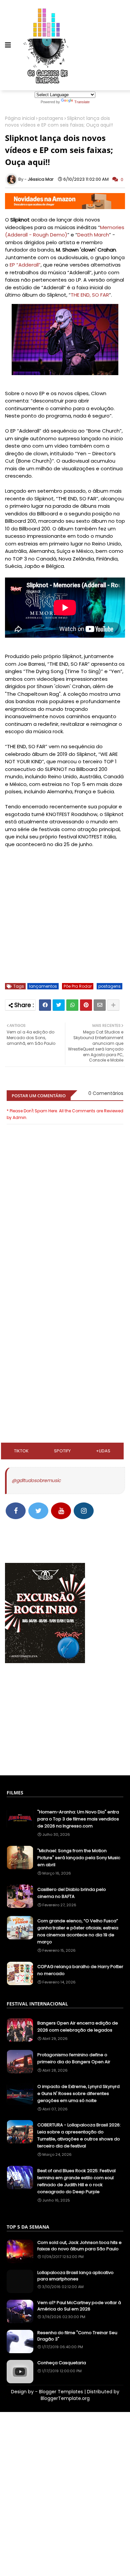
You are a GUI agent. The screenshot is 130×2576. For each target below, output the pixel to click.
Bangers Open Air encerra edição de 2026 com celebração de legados (78, 2027)
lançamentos (43, 986)
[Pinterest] (86, 1005)
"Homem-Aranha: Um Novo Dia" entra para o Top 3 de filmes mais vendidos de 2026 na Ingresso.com (78, 1819)
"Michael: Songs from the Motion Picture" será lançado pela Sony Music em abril (79, 1858)
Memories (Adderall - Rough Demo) (65, 231)
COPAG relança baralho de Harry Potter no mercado (80, 1970)
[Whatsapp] (72, 1005)
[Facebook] (45, 1005)
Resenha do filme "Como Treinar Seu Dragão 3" (77, 2336)
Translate (82, 102)
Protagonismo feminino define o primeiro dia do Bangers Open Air (74, 2058)
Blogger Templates (61, 2392)
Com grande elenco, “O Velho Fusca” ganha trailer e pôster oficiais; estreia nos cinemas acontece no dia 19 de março (78, 1931)
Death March (93, 235)
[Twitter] (59, 1005)
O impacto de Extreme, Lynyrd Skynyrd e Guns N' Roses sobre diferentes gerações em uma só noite (78, 2094)
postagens (51, 118)
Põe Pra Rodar (78, 986)
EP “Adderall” (25, 265)
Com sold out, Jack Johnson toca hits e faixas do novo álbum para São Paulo (79, 2246)
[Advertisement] (65, 1309)
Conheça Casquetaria (62, 2363)
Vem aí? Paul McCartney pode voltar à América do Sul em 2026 (79, 2306)
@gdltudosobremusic (36, 1480)
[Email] (100, 1005)
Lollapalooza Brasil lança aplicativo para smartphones (75, 2276)
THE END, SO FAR (90, 295)
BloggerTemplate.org (65, 2398)
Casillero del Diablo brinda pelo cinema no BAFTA (72, 1893)
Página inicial (20, 118)
